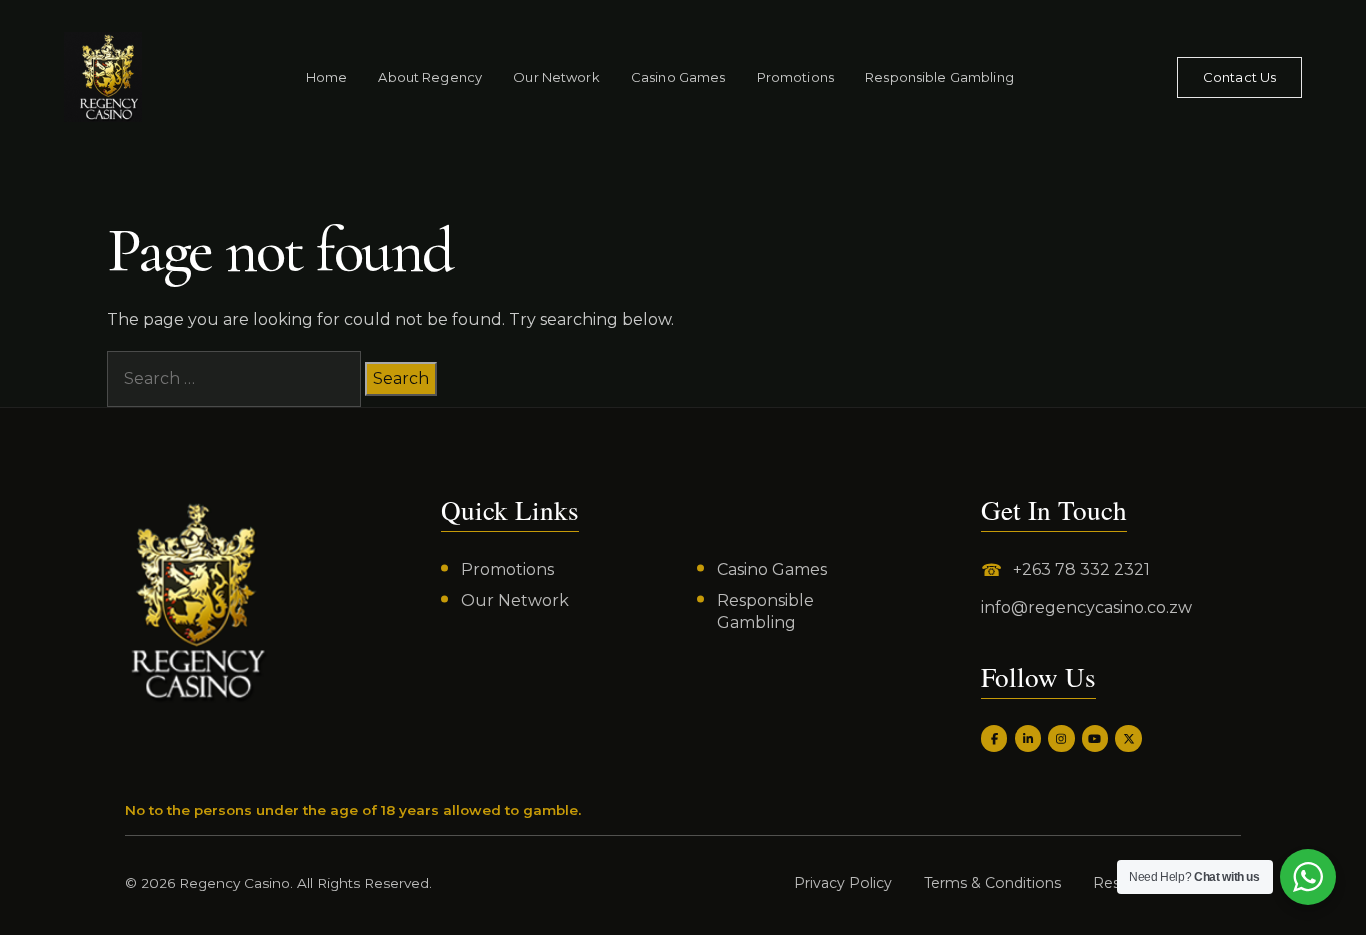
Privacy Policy (843, 883)
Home (327, 77)
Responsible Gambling (939, 77)
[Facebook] (994, 738)
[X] (1128, 738)
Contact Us (1239, 77)
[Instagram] (1061, 738)
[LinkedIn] (1028, 738)
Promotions (795, 77)
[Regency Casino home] (103, 77)
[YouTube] (1095, 738)
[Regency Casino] (197, 601)
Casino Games (678, 77)
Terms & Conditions (992, 883)
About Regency (430, 77)
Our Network (556, 77)
